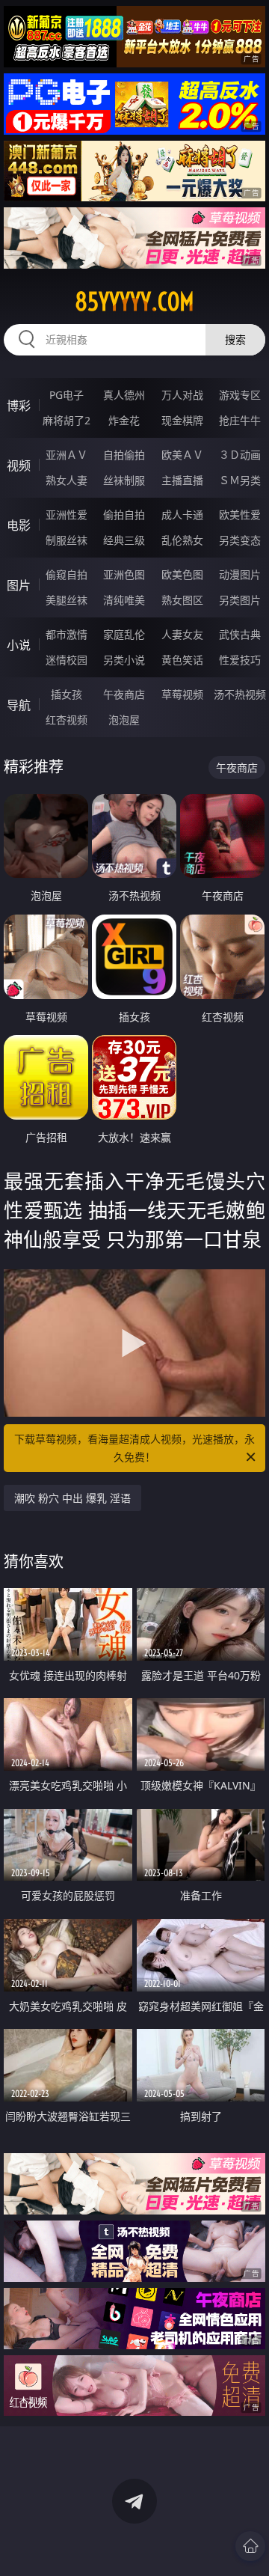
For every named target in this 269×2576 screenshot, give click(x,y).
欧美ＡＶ (182, 455)
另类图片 (240, 600)
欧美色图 (182, 574)
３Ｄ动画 (240, 455)
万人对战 (182, 395)
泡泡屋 (124, 720)
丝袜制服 (124, 480)
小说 (19, 645)
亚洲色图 (124, 574)
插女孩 (67, 694)
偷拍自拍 (124, 515)
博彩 (19, 406)
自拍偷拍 (124, 455)
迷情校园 (67, 660)
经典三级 (124, 540)
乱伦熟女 (182, 540)
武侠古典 (240, 634)
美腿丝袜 (67, 600)
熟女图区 (182, 600)
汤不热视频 (240, 694)
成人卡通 (182, 515)
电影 (19, 525)
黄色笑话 (182, 660)
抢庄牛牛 (240, 420)
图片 (19, 585)
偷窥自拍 (67, 574)
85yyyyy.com (134, 302)
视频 (19, 466)
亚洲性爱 (67, 515)
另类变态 (240, 540)
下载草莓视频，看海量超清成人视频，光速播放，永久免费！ (134, 1448)
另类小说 (124, 660)
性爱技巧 (240, 660)
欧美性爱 (240, 515)
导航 (19, 705)
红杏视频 (67, 720)
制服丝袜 (67, 540)
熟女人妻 (67, 480)
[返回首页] (250, 2546)
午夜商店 (124, 694)
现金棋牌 (182, 420)
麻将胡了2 (67, 420)
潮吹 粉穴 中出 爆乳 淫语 (72, 1498)
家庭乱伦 (124, 634)
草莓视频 (182, 694)
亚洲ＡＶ (67, 455)
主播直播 (182, 480)
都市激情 (67, 634)
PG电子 (67, 395)
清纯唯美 (124, 600)
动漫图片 (240, 574)
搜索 (235, 339)
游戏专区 (240, 395)
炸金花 (124, 420)
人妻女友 (182, 634)
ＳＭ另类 (240, 480)
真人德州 (124, 395)
